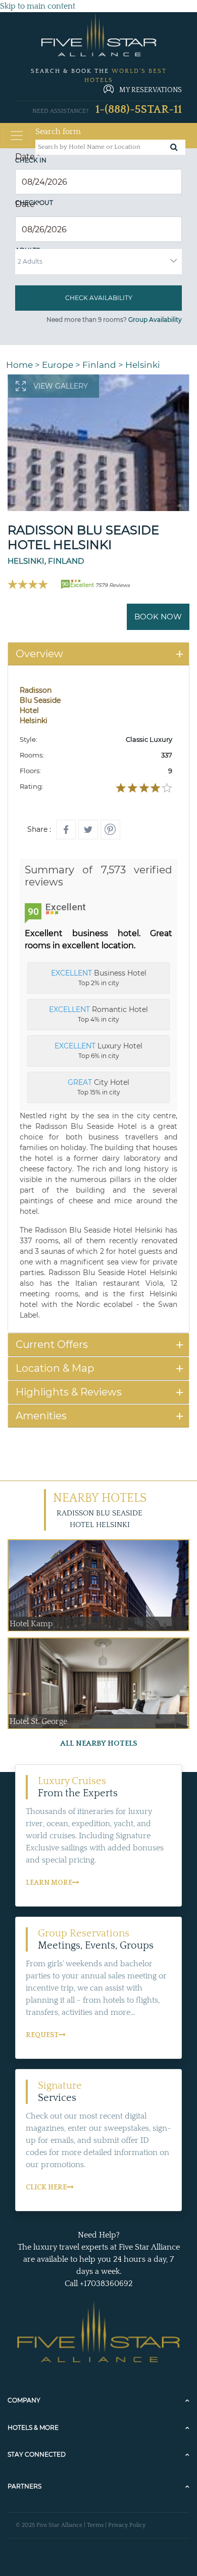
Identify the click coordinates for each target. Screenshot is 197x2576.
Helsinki (143, 365)
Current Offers (52, 1344)
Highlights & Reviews (69, 1392)
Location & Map (55, 1368)
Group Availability (155, 320)
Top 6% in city (98, 1050)
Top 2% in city (99, 978)
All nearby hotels (99, 1743)
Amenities (41, 1416)
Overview (39, 654)
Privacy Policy (127, 2525)
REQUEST (42, 2035)
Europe (58, 365)
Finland (99, 365)
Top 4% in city (98, 1014)
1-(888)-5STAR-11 (139, 110)
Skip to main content (38, 6)
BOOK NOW (158, 617)
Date (28, 157)
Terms (95, 2525)
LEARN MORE (49, 1883)
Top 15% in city (98, 1087)
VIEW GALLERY (61, 386)
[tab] (98, 654)
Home (19, 365)
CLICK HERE (46, 2187)
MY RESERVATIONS (151, 90)
